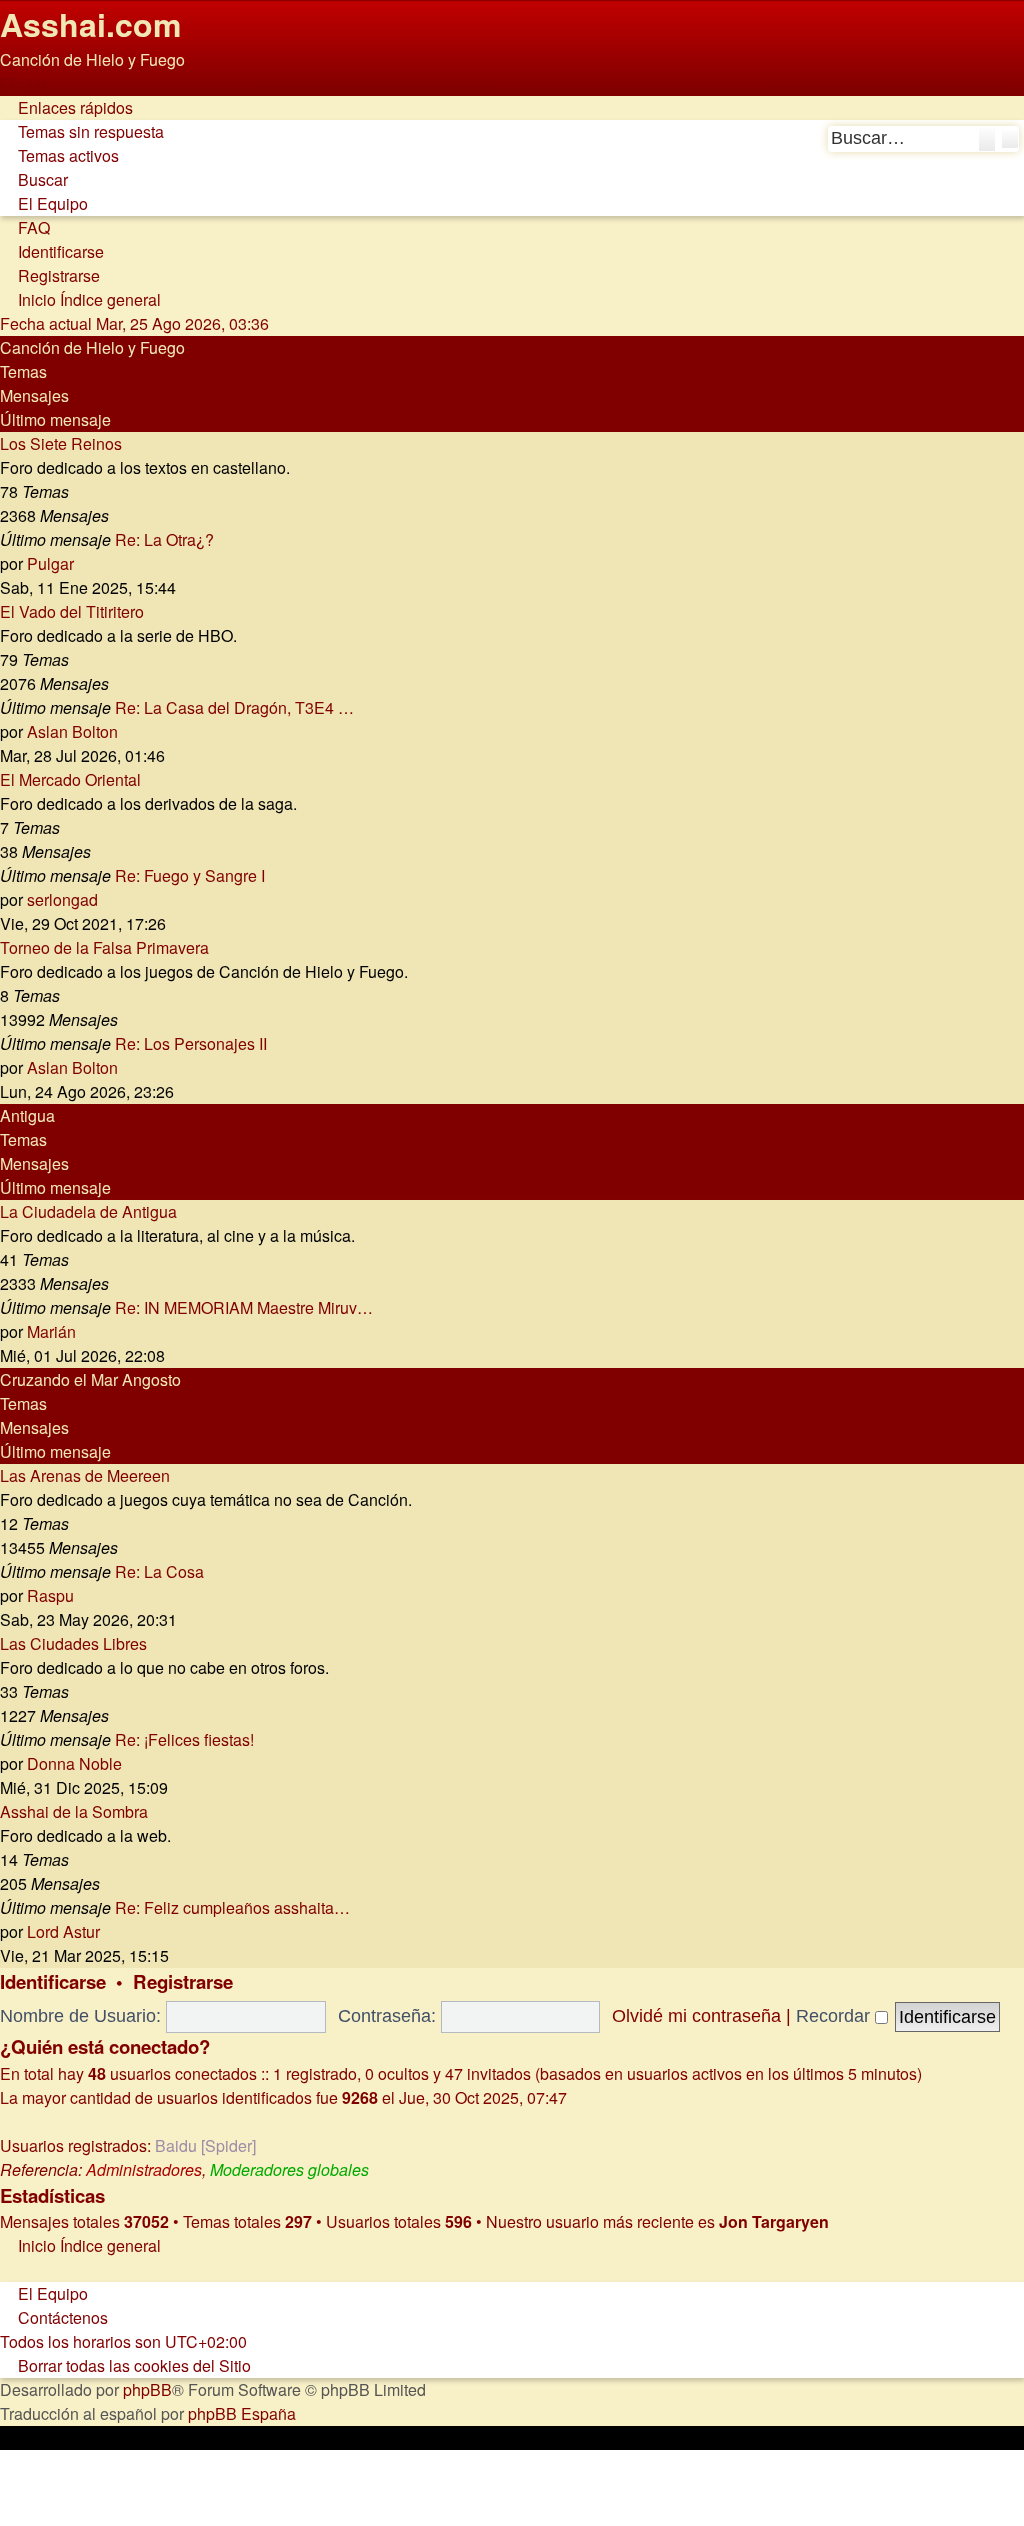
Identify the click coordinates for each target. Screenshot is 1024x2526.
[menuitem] (82, 131)
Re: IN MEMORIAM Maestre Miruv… (244, 1307)
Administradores (144, 2169)
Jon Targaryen (774, 2221)
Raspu (50, 1595)
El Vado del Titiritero (72, 611)
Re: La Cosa (159, 1571)
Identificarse (53, 1981)
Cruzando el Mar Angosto (90, 1379)
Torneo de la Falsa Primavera (104, 947)
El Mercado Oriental (70, 779)
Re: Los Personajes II (191, 1043)
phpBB (147, 2389)
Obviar (23, 83)
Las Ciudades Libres (73, 1643)
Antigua (27, 1115)
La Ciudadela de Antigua (88, 1211)
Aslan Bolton (72, 731)
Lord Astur (63, 1931)
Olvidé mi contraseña (696, 2016)
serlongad (62, 899)
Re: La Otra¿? (164, 539)
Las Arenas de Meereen (85, 1475)
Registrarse (183, 1981)
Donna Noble (74, 1763)
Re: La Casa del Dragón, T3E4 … (234, 707)
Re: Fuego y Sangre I (190, 875)
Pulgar (50, 563)
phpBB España (242, 2413)
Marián (51, 1331)
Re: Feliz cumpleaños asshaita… (232, 1907)
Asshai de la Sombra (74, 1811)
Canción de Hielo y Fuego (92, 347)
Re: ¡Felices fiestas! (184, 1739)
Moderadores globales (289, 2169)
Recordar (835, 2016)
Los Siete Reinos (61, 443)
